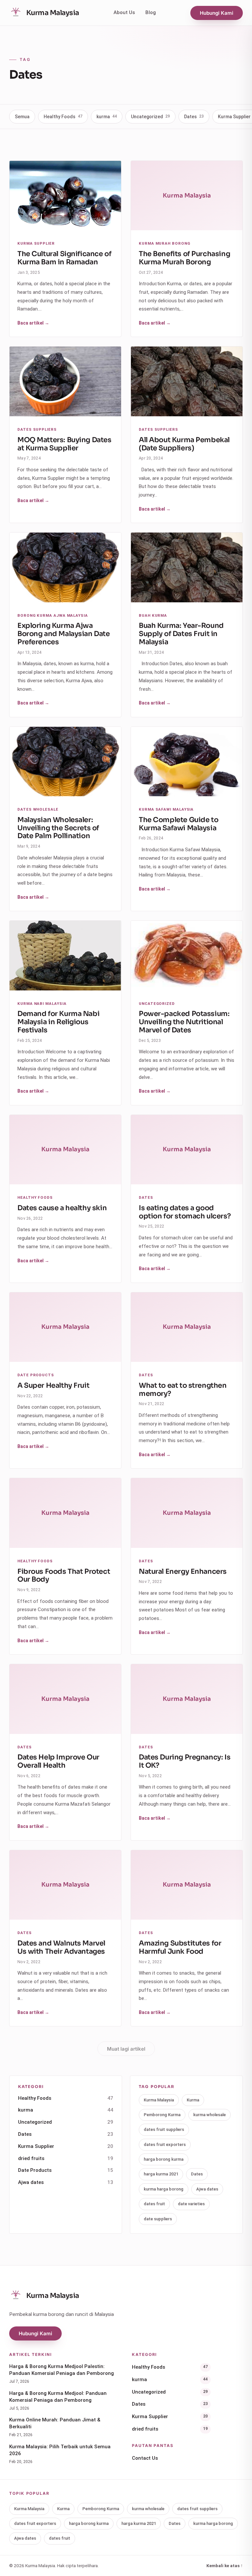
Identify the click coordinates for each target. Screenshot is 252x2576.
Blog (151, 12)
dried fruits (66, 2538)
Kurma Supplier (66, 2526)
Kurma (193, 2480)
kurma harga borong (164, 2569)
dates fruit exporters (165, 2524)
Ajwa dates (66, 2562)
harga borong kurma (164, 2539)
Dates (194, 117)
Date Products (66, 2550)
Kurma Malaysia (159, 2480)
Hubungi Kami (217, 13)
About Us (124, 12)
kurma (107, 117)
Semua (22, 117)
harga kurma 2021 (161, 2554)
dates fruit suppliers (164, 2510)
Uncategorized (150, 117)
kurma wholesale (210, 2495)
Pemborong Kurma (162, 2495)
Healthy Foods (63, 117)
